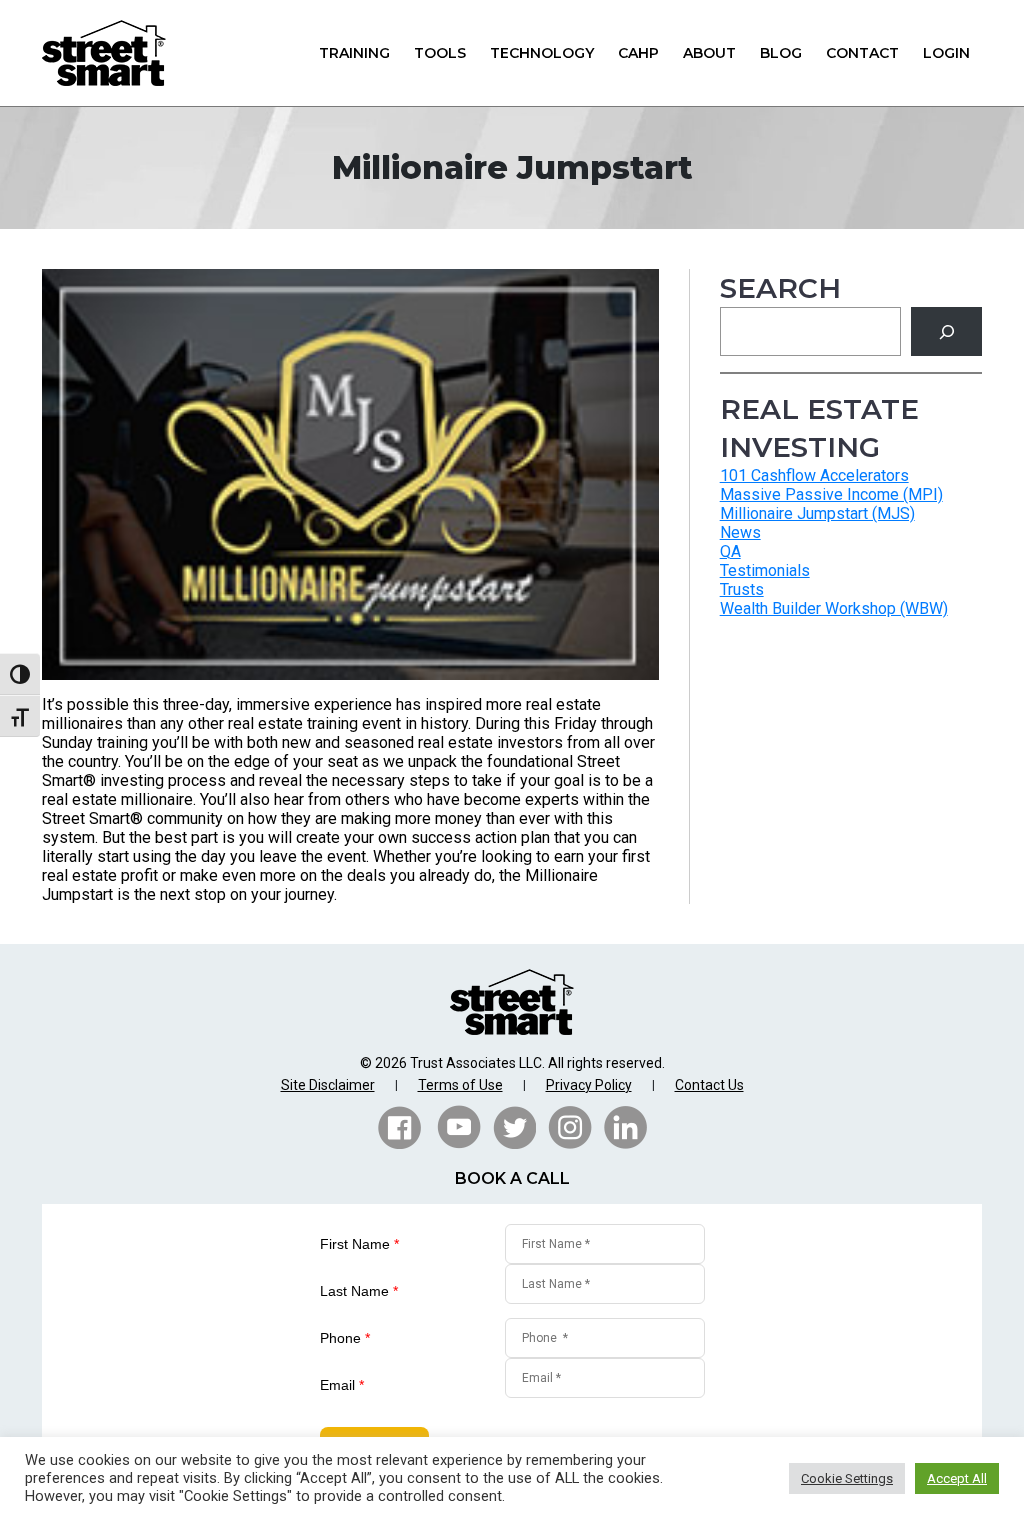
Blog (781, 53)
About (709, 53)
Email (342, 1385)
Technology (542, 53)
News (740, 532)
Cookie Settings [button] (847, 1478)
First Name (359, 1244)
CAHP (638, 53)
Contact (862, 53)
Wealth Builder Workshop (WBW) (834, 608)
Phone (345, 1338)
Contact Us (709, 1085)
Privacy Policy (589, 1085)
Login (946, 53)
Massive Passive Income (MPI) (831, 494)
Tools (440, 53)
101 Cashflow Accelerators (814, 475)
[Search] (946, 331)
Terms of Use (460, 1085)
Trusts (742, 589)
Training (354, 53)
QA (730, 551)
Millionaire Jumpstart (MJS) (817, 513)
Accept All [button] (957, 1478)
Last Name (359, 1291)
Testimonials (765, 570)
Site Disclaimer (328, 1085)
